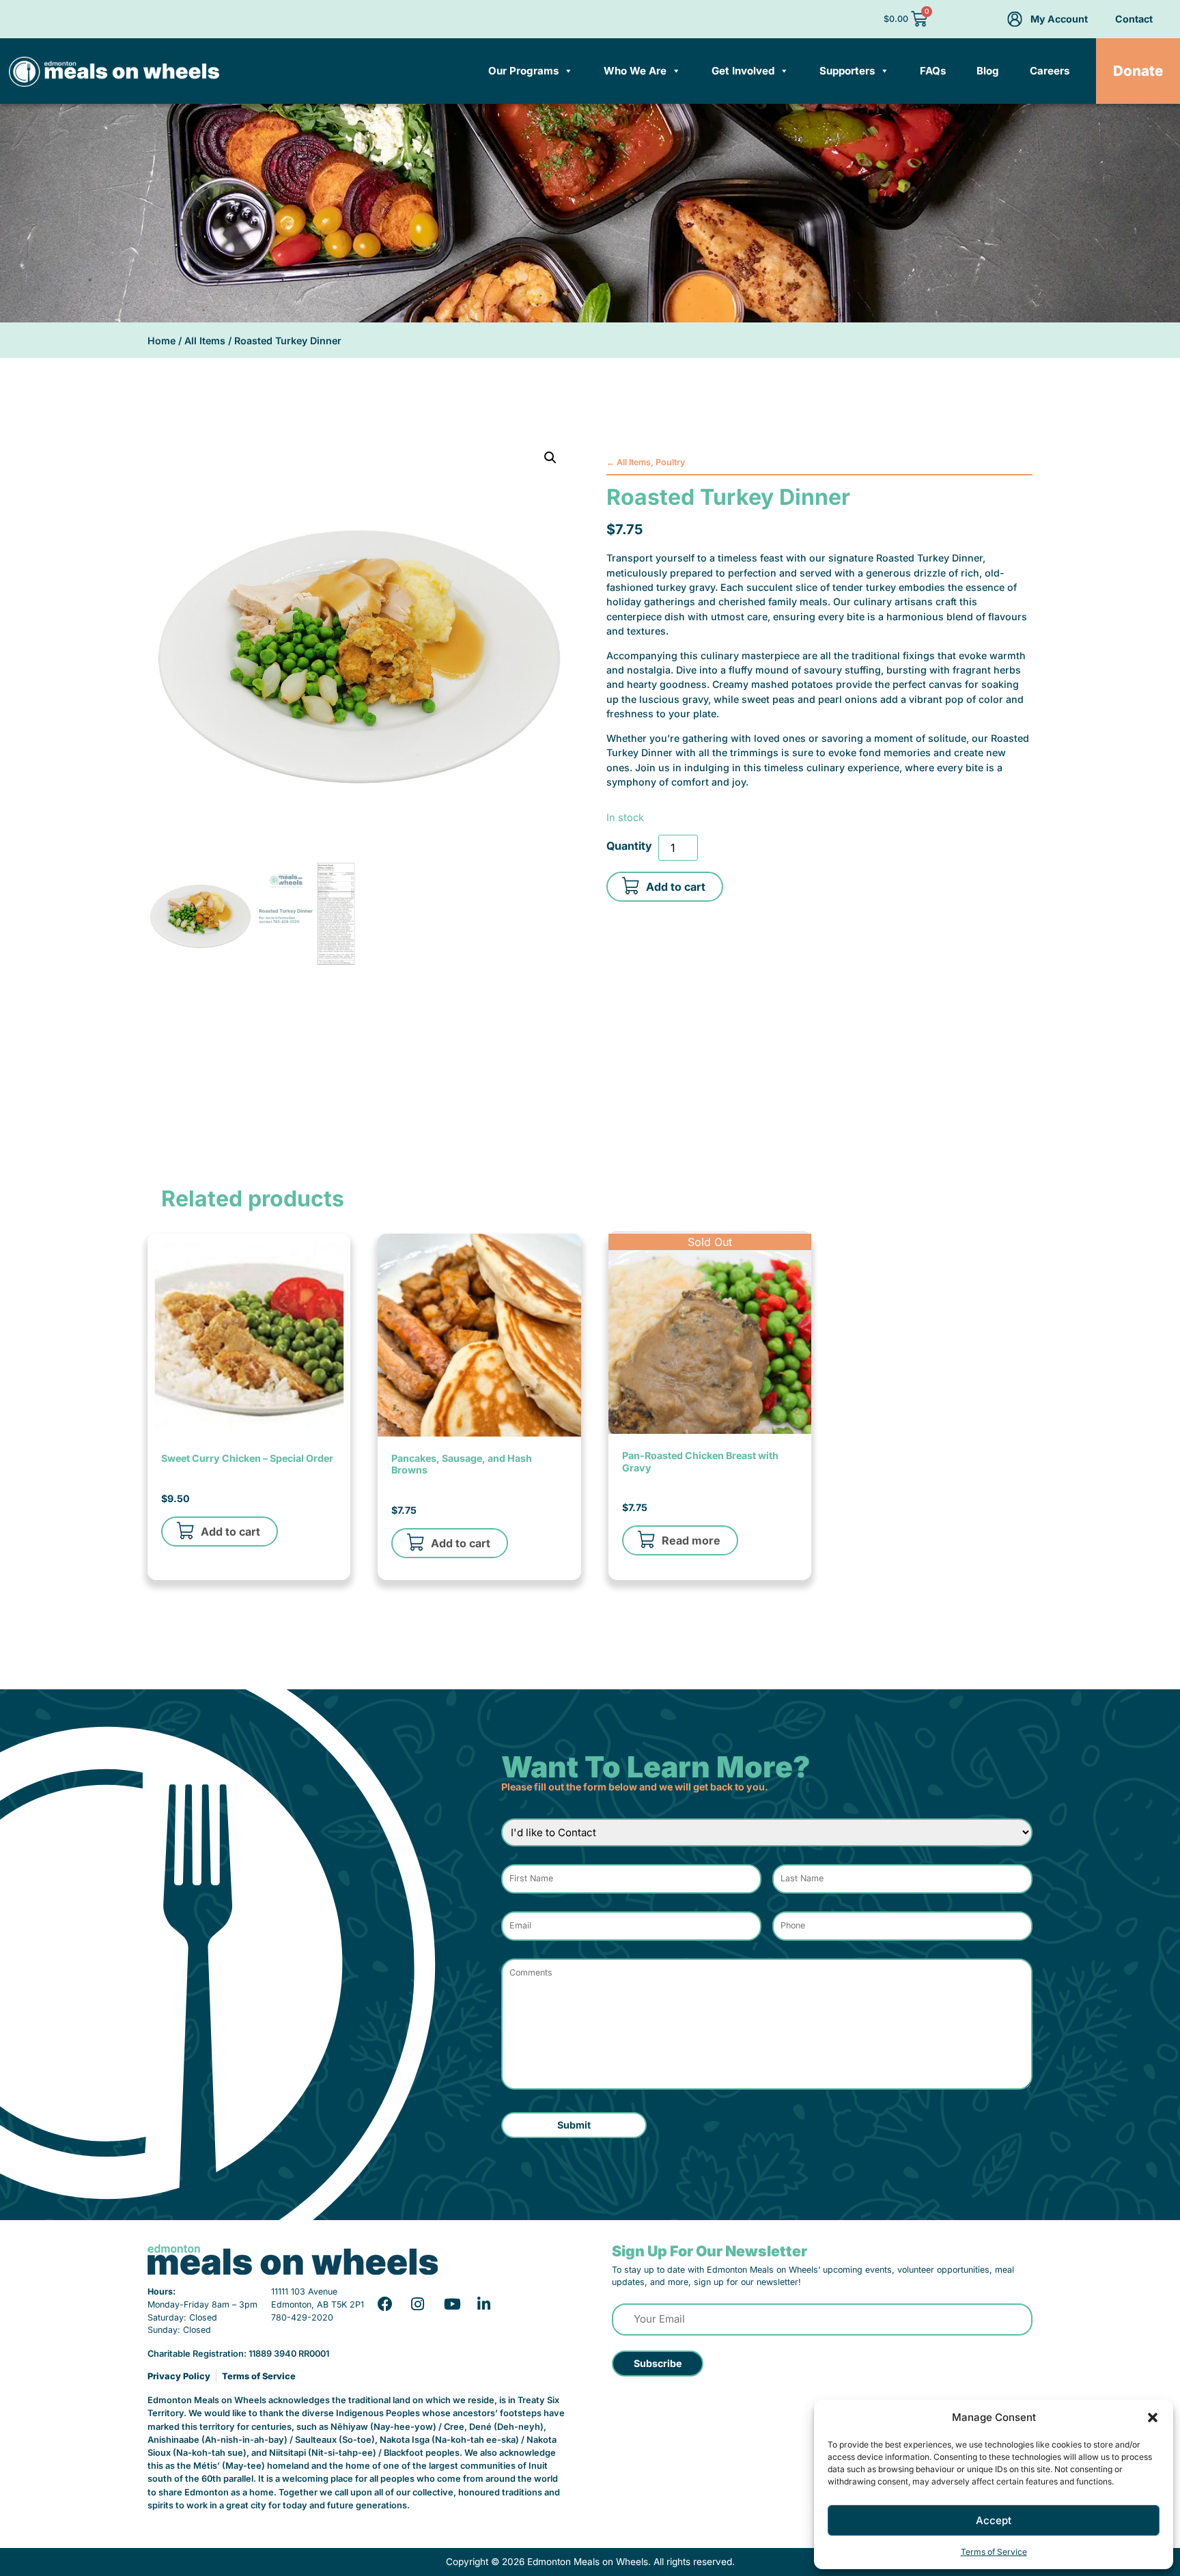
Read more (691, 1540)
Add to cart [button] (230, 1532)
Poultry (670, 462)
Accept (994, 2520)
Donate (1138, 71)
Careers (1050, 71)
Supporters (847, 71)
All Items (205, 341)
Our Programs (523, 71)
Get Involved (743, 71)
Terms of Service (994, 2552)
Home (161, 341)
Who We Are (635, 71)
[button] (1153, 2418)
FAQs (933, 71)
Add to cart (676, 887)
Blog (988, 71)
